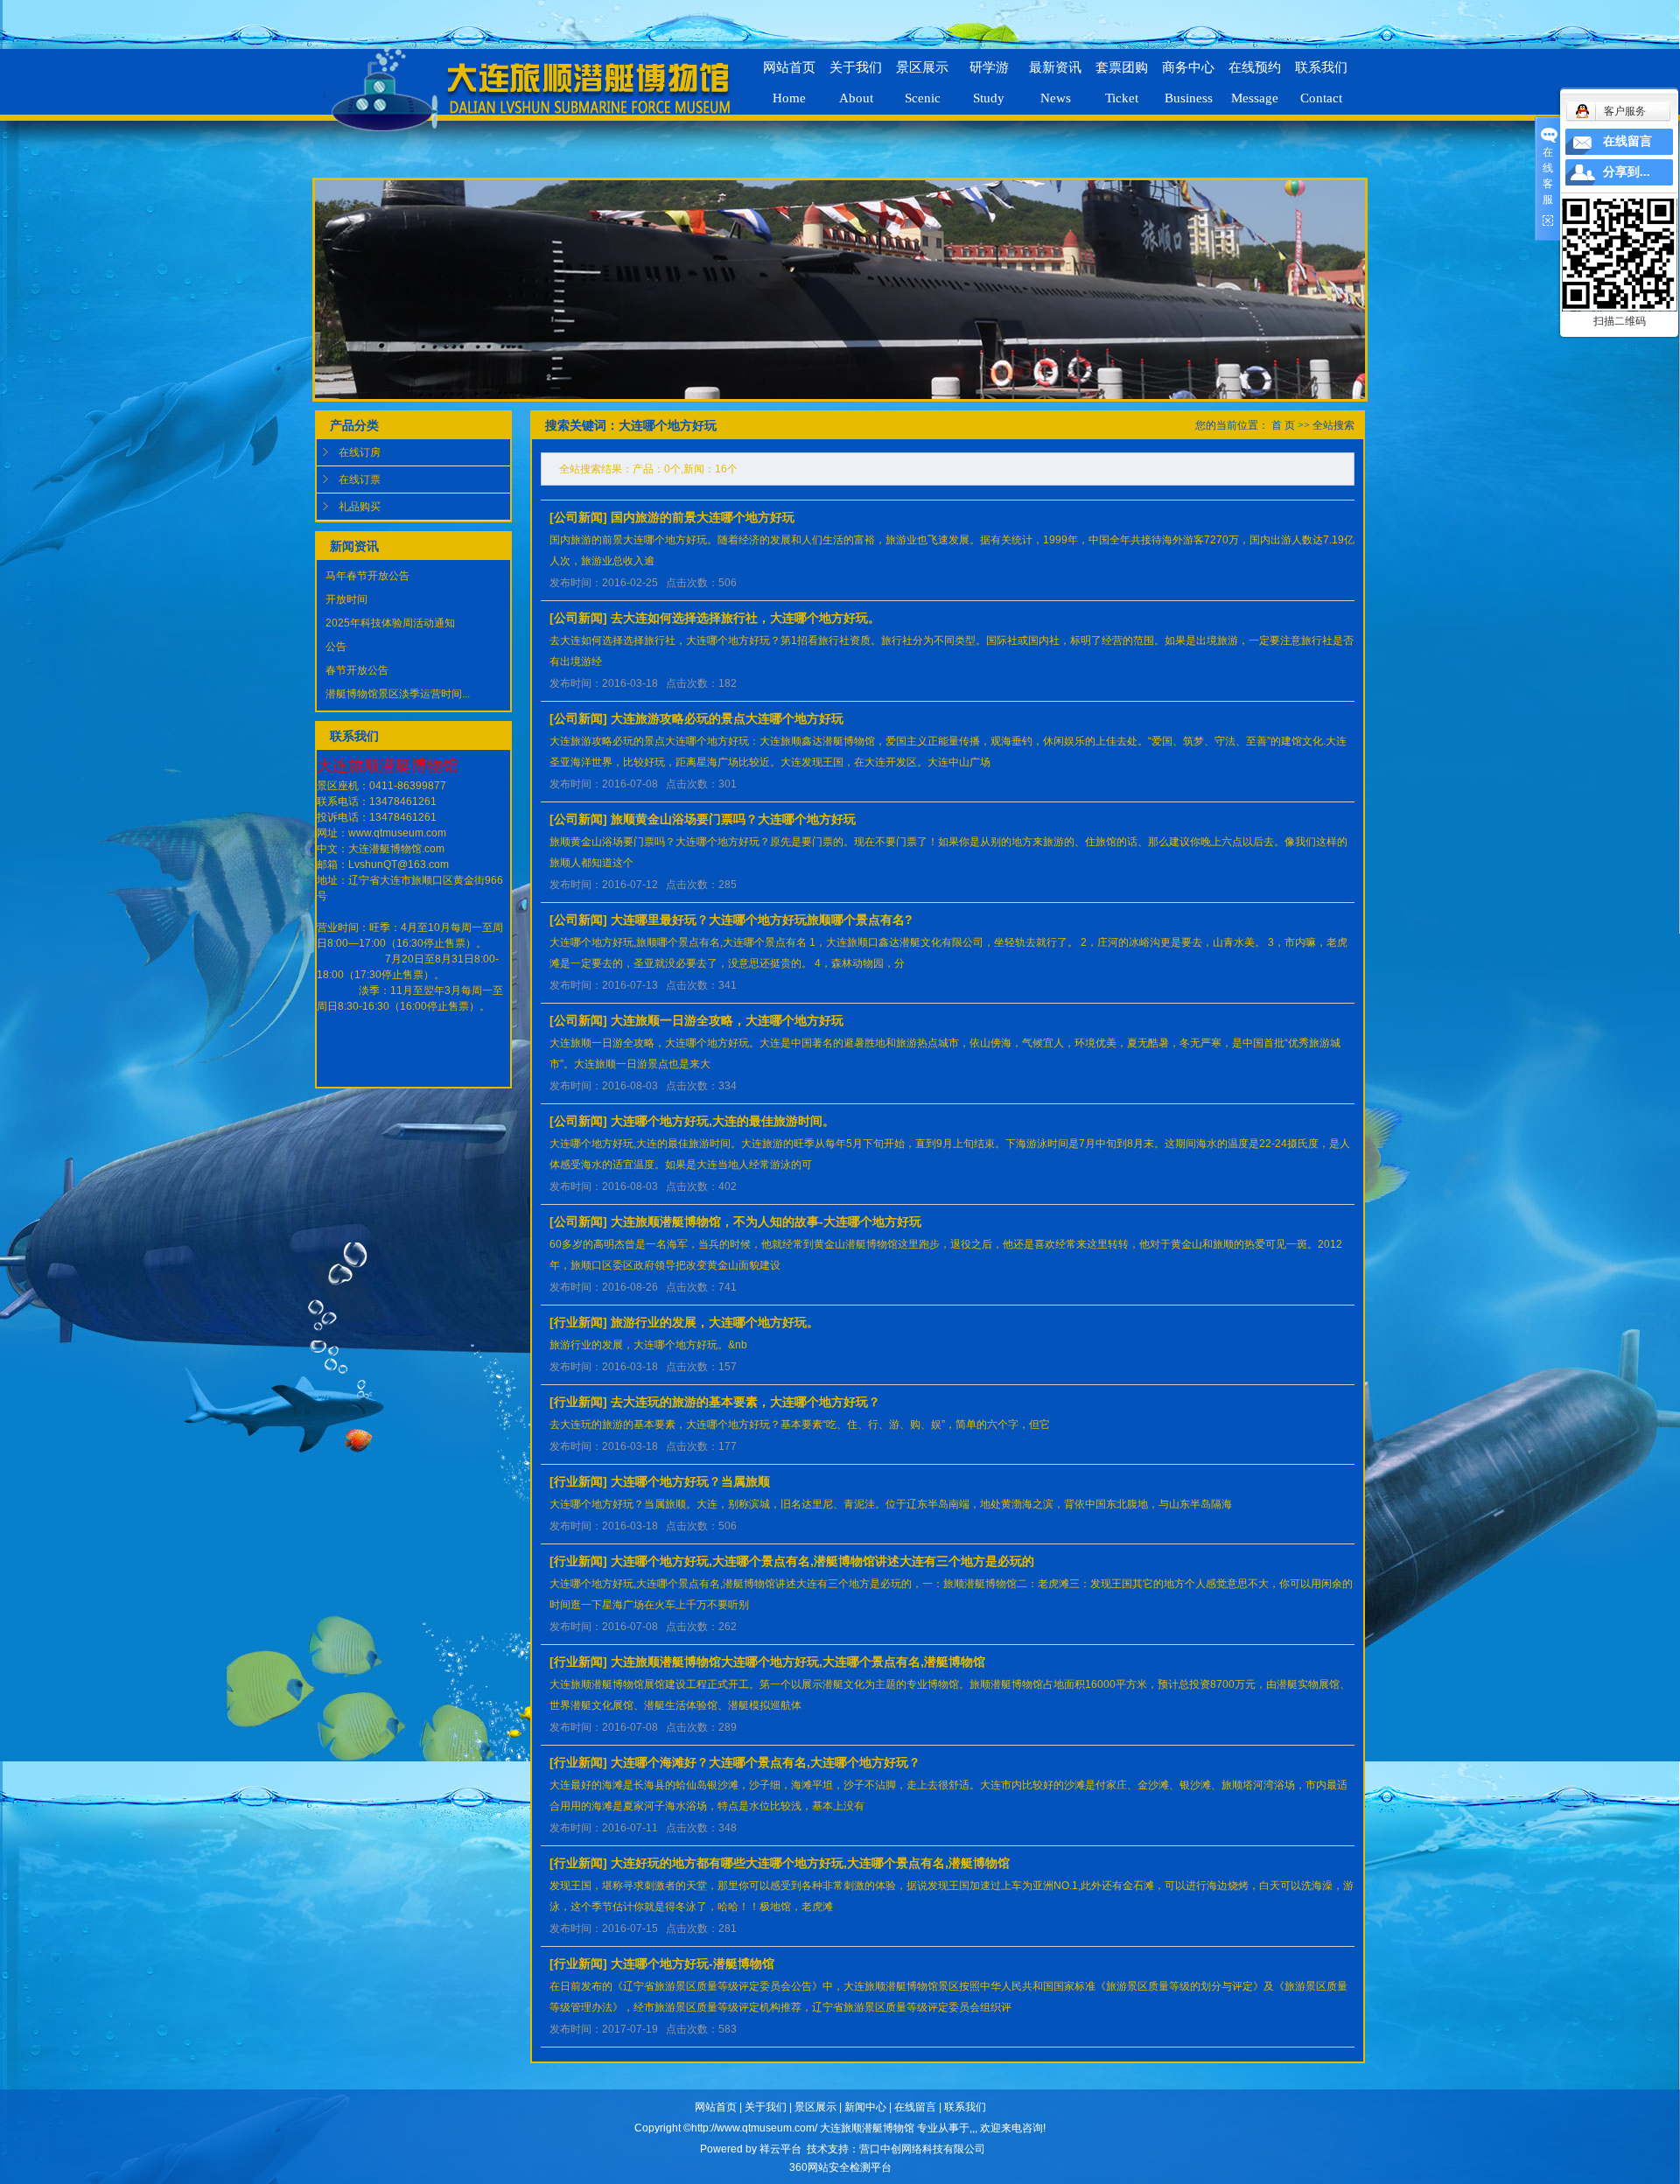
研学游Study (989, 75)
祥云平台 (780, 2149)
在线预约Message (1255, 75)
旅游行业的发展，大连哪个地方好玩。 (715, 1322)
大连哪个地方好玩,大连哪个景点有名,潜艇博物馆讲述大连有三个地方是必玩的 (822, 1561)
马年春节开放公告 (367, 576)
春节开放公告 (357, 670)
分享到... (1627, 172)
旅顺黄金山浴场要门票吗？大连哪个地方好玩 (733, 819)
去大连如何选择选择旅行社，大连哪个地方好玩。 (745, 618)
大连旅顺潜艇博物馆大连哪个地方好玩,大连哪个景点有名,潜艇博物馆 (798, 1662)
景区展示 (815, 2107)
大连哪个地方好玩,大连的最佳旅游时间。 (723, 1121)
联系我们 (965, 2107)
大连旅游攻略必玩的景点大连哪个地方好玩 (727, 718)
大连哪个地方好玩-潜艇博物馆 (693, 1963)
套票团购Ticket (1122, 75)
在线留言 (915, 2107)
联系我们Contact (1321, 75)
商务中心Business (1188, 75)
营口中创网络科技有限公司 (922, 2149)
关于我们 (766, 2107)
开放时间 (346, 599)
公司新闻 (578, 517)
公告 (336, 647)
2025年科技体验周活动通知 (390, 623)
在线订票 (360, 479)
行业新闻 (578, 1322)
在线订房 (360, 452)
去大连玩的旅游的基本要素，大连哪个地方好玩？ (745, 1402)
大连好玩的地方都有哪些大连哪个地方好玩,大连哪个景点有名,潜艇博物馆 (810, 1863)
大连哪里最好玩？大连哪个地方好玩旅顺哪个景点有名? (762, 920)
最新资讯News (1055, 75)
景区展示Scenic (922, 75)
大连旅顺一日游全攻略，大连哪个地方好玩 (727, 1020)
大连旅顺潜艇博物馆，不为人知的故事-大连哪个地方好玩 (766, 1221)
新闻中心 (865, 2107)
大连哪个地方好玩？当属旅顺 (690, 1481)
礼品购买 (360, 507)
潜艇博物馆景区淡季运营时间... (398, 694)
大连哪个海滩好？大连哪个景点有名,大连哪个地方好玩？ (766, 1762)
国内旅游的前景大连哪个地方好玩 (703, 517)
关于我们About (856, 75)
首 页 (1283, 425)
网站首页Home (789, 75)
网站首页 (716, 2107)
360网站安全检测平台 (840, 2167)
